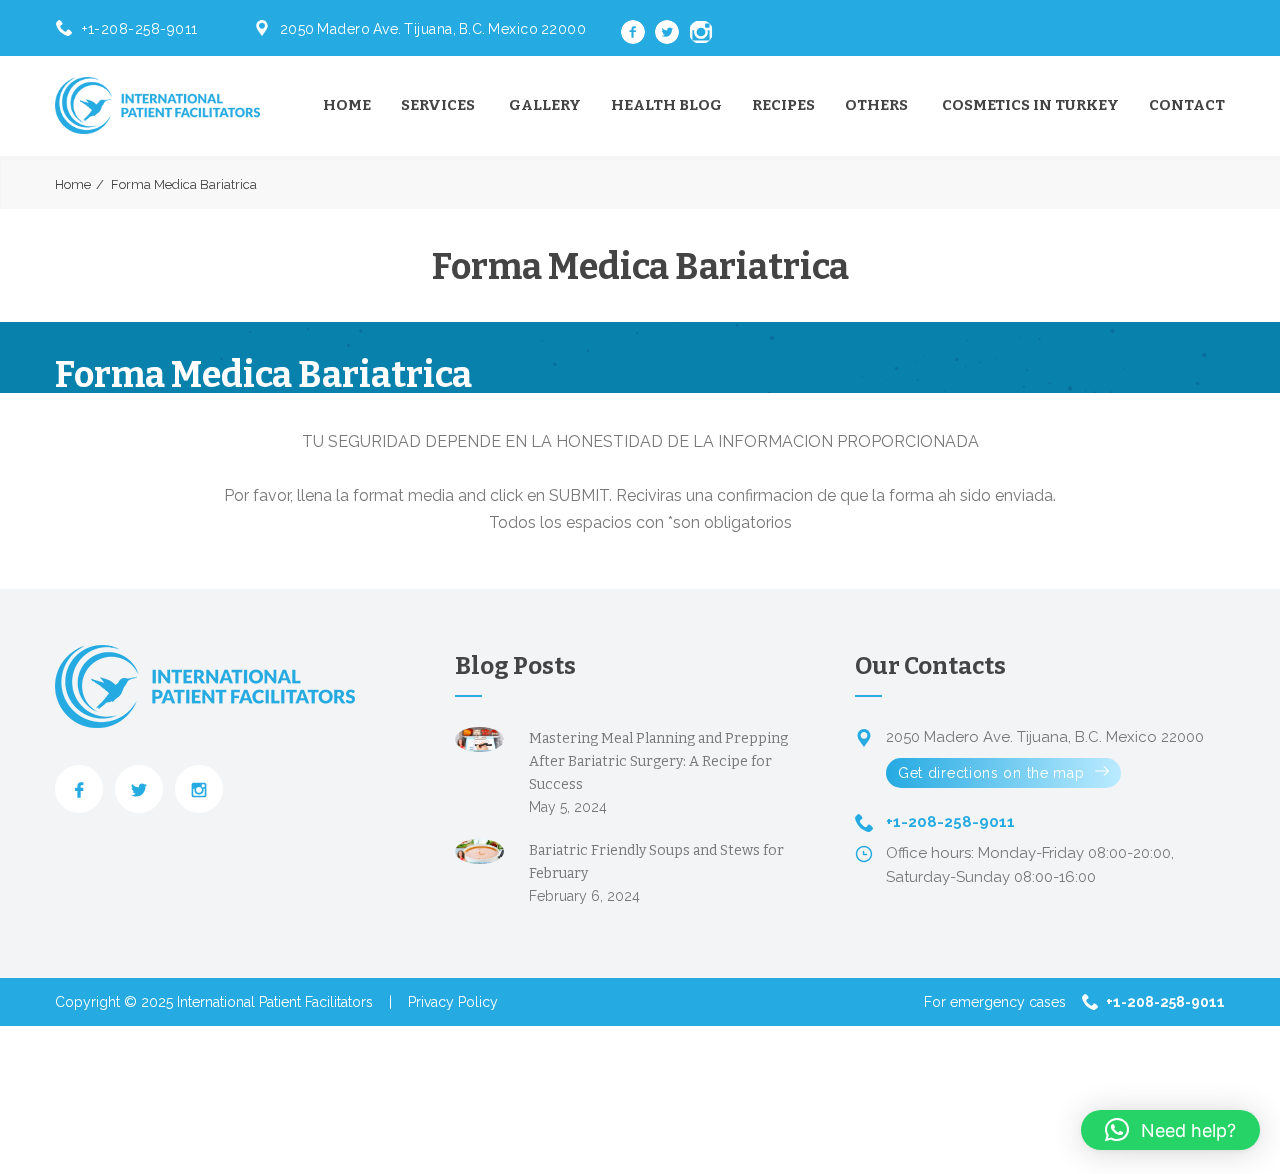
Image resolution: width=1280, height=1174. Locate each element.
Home (347, 105)
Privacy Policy (453, 1002)
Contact (1187, 105)
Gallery (545, 105)
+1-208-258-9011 (140, 29)
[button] (1170, 1130)
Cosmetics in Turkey (1030, 105)
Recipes (783, 105)
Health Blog (666, 105)
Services (438, 105)
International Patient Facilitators (275, 1002)
